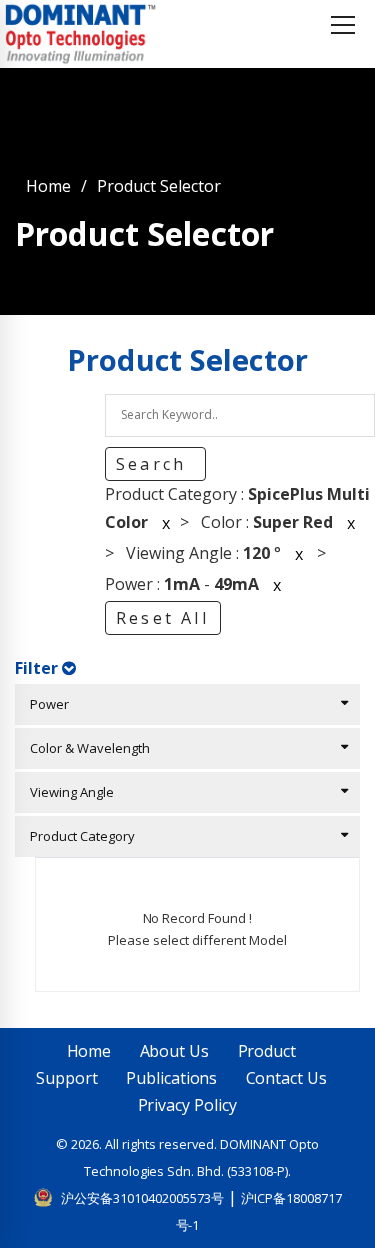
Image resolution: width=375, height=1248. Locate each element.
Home (48, 186)
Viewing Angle (67, 792)
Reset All (162, 618)
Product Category (78, 836)
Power (45, 704)
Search (154, 464)
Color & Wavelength (85, 748)
